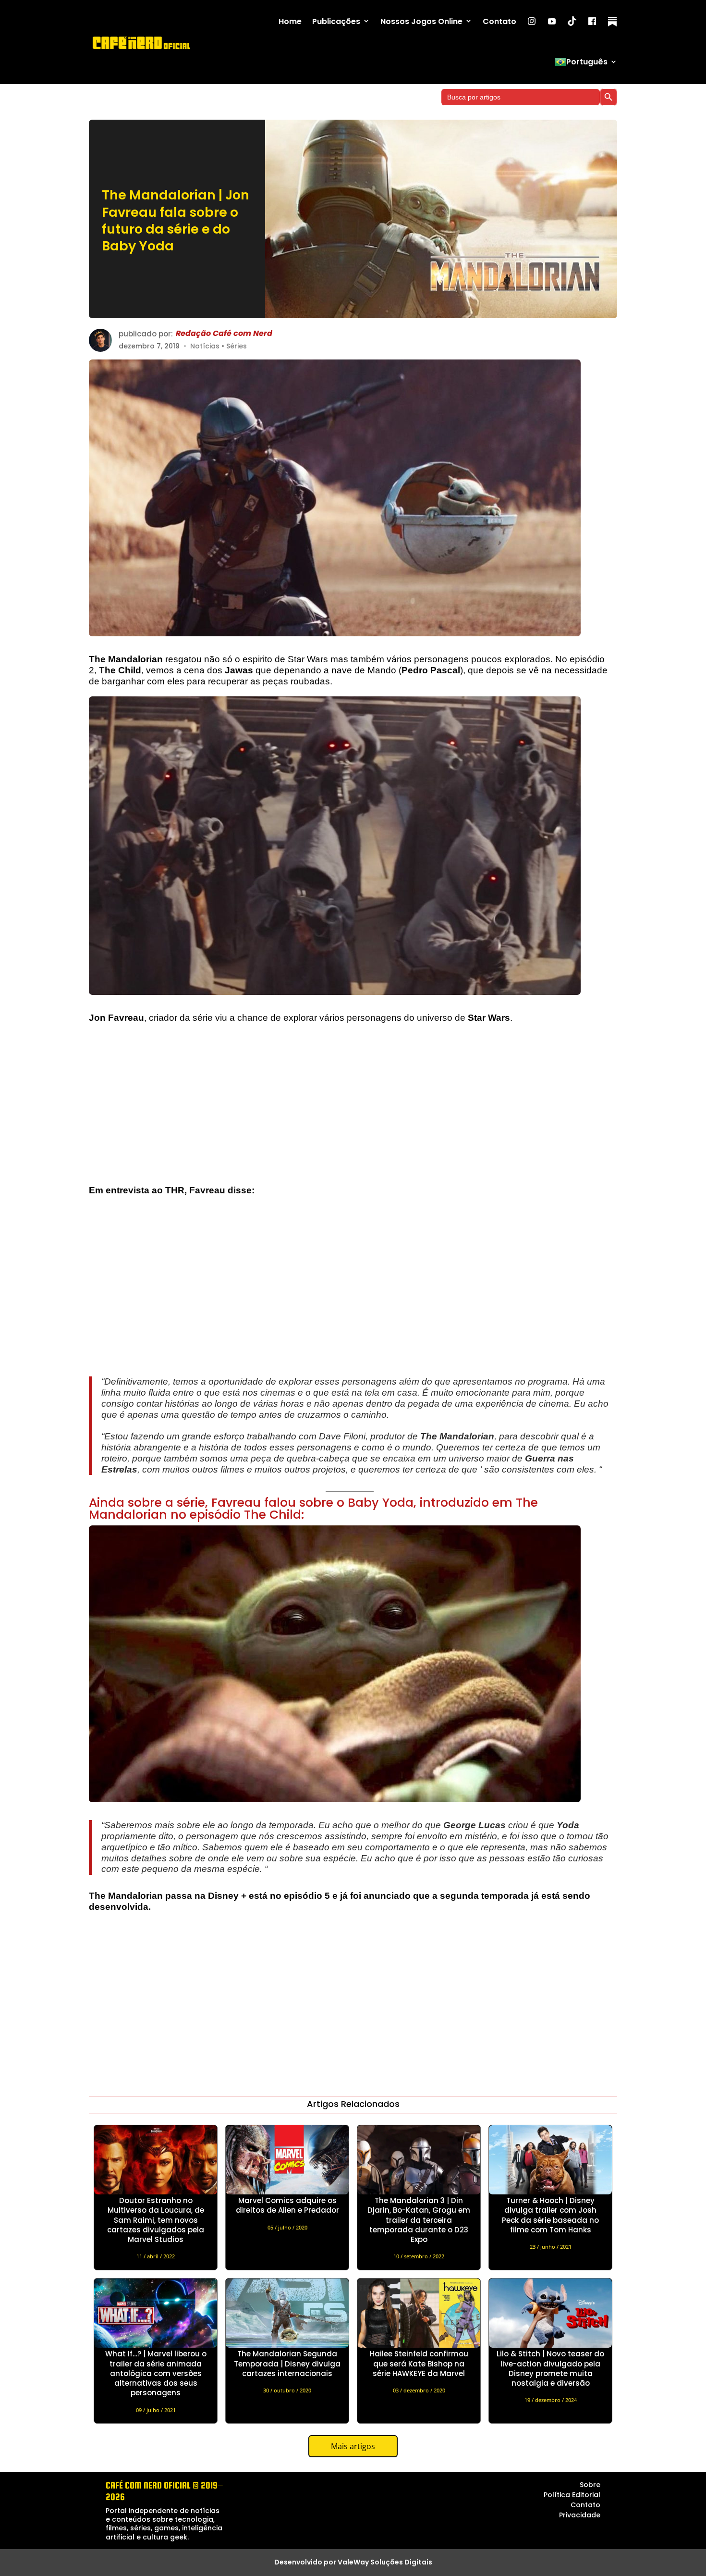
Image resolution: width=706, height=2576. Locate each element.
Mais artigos (353, 2446)
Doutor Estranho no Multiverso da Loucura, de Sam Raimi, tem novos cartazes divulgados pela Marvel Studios (156, 2220)
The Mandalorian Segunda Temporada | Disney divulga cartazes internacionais (287, 2364)
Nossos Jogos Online (421, 21)
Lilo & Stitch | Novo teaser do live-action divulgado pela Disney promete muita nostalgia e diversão (550, 2368)
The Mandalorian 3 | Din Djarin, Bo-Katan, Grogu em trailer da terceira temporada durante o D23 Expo (419, 2220)
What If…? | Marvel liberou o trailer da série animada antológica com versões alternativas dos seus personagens (156, 2373)
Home (290, 21)
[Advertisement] (349, 1109)
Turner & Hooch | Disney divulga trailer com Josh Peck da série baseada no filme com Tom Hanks (550, 2215)
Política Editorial (572, 2495)
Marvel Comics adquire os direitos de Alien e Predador (287, 2205)
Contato (499, 21)
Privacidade (580, 2515)
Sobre (590, 2485)
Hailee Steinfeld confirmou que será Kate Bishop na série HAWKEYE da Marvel (419, 2364)
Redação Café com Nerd (224, 334)
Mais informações (444, 2567)
